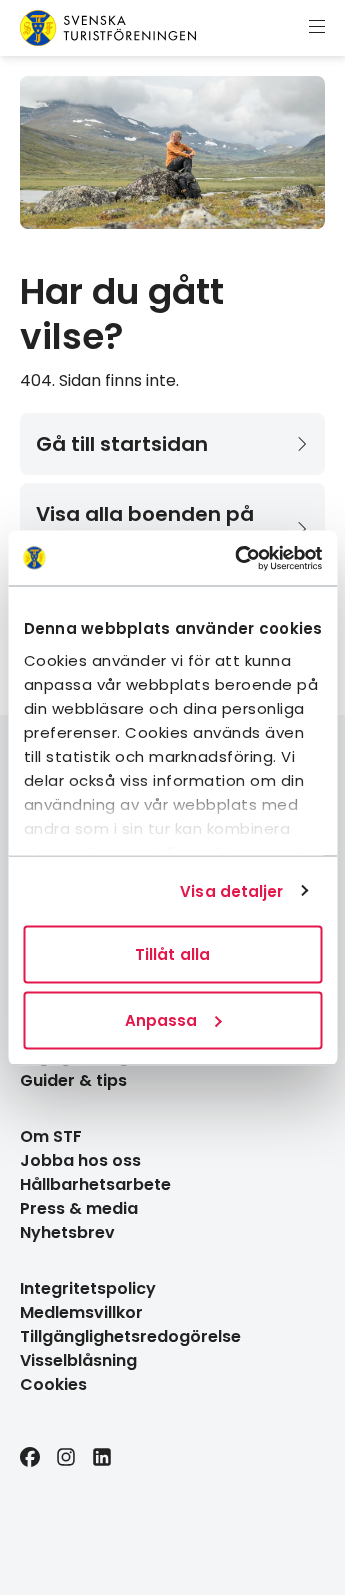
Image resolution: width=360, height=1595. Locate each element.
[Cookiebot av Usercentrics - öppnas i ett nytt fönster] (241, 558)
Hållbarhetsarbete (95, 1184)
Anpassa (161, 1019)
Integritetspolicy (88, 1288)
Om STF (51, 1136)
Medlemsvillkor (81, 1312)
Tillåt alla (172, 954)
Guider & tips (73, 1080)
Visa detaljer (231, 890)
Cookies (53, 1384)
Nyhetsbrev (67, 1232)
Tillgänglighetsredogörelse (130, 1336)
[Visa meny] (317, 28)
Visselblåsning (78, 1360)
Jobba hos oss (80, 1160)
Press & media (79, 1208)
